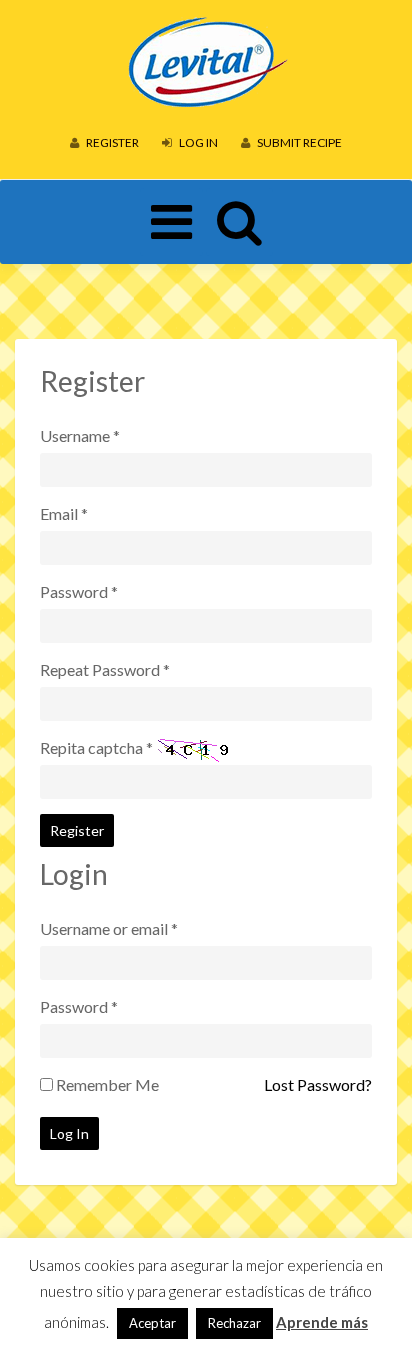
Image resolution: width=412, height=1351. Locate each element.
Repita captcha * (96, 747)
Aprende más (322, 1322)
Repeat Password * (105, 669)
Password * (79, 591)
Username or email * (109, 928)
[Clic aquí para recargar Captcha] (196, 749)
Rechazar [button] (234, 1323)
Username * (80, 435)
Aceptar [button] (152, 1323)
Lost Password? (318, 1084)
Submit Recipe (298, 142)
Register (111, 142)
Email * (64, 513)
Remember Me (107, 1084)
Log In (197, 142)
